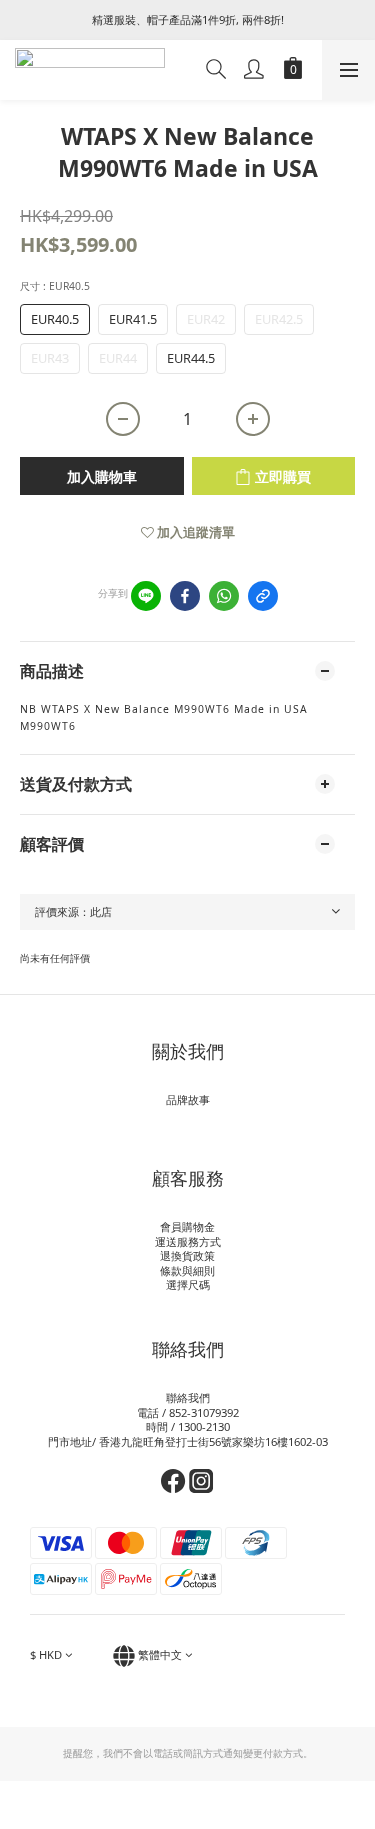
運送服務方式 (188, 1241)
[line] (146, 596)
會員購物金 (187, 1226)
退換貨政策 (187, 1255)
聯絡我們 (188, 1397)
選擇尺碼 (188, 1284)
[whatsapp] (224, 596)
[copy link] (263, 596)
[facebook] (185, 596)
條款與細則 (187, 1270)
